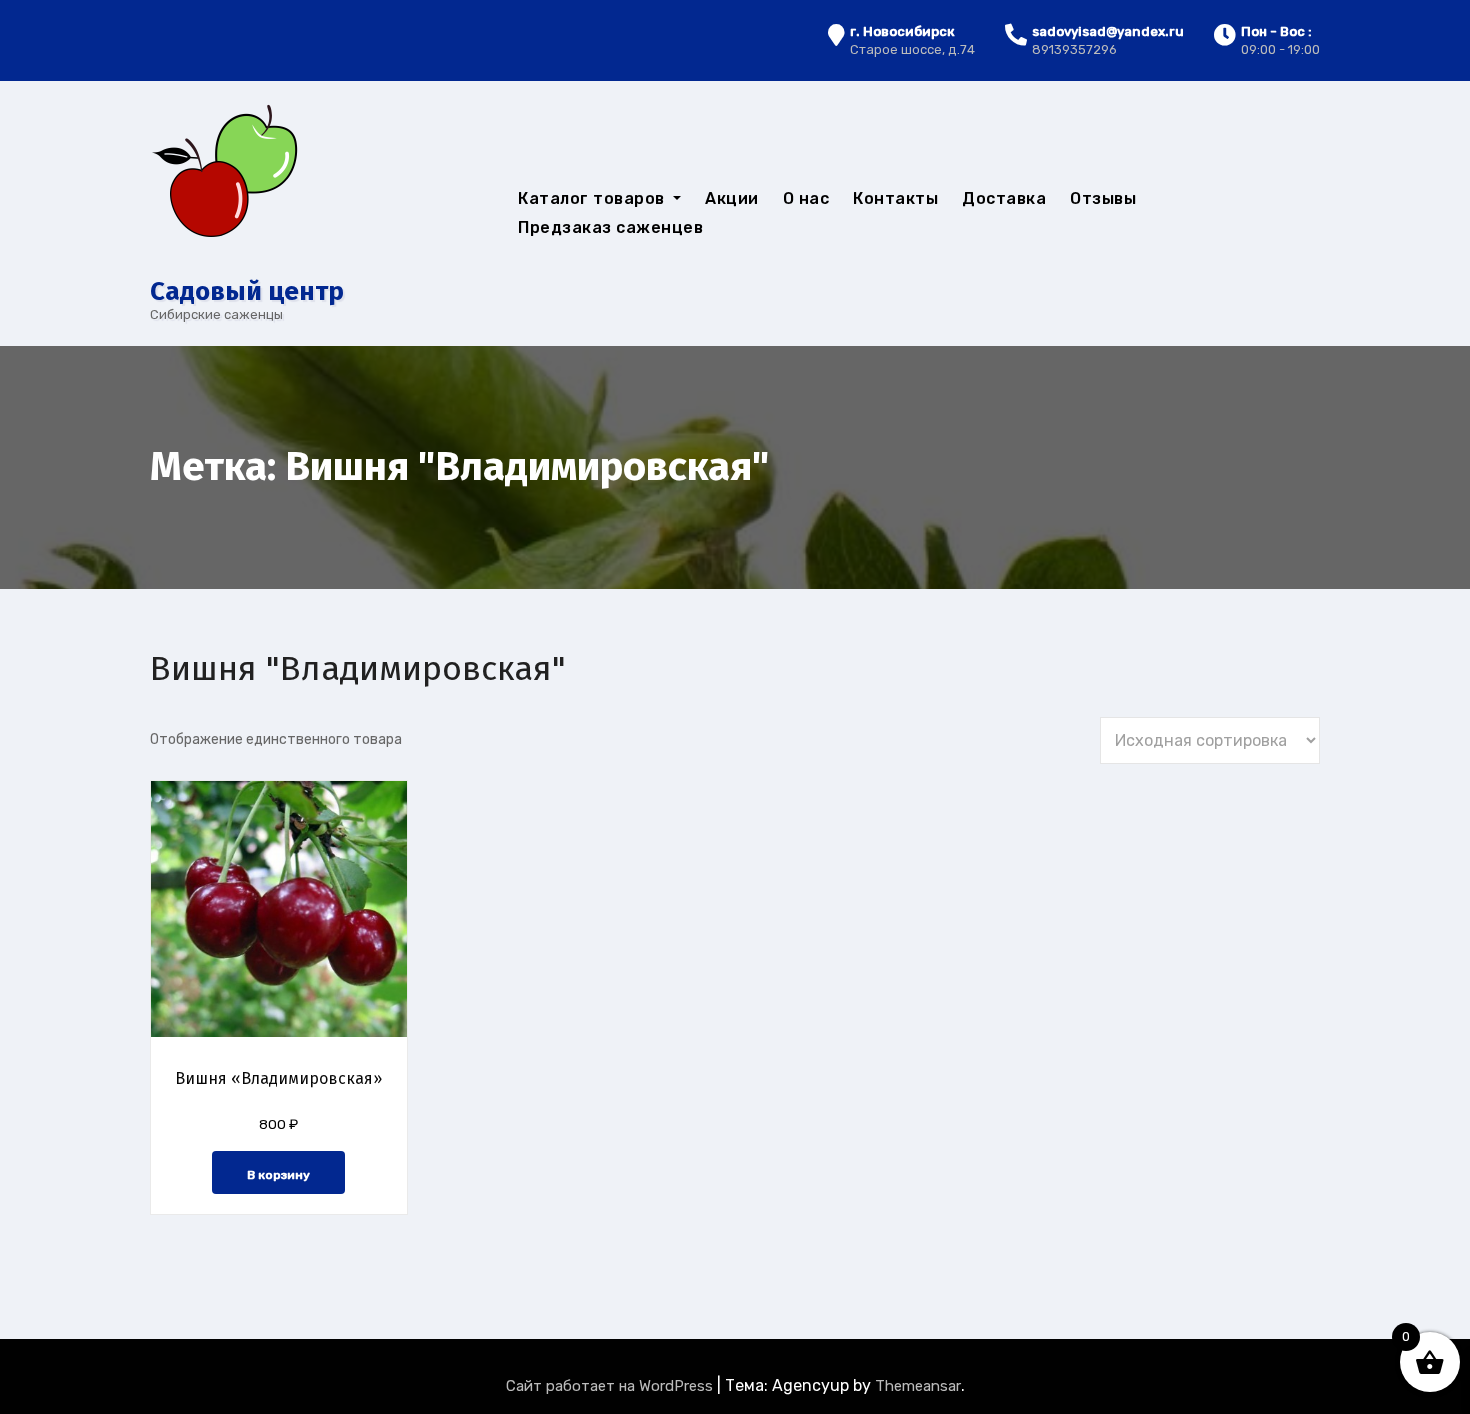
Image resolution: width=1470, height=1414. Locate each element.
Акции (732, 198)
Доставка (1004, 198)
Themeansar (918, 1386)
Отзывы (1103, 198)
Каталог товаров (593, 198)
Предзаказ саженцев (610, 227)
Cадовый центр (247, 291)
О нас (806, 198)
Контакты (895, 198)
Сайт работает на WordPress (611, 1386)
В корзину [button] (278, 1175)
